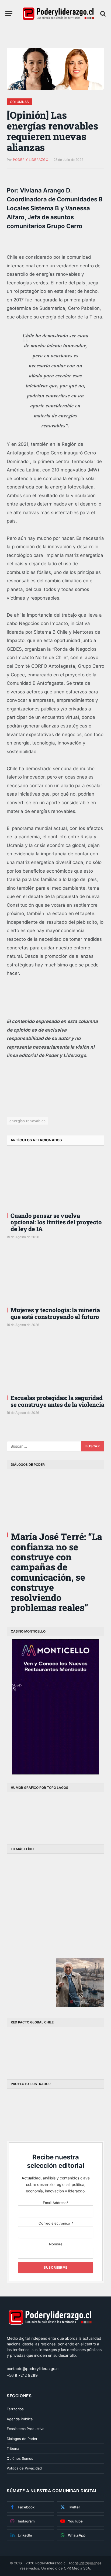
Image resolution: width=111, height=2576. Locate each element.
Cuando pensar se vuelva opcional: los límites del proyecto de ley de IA (56, 1222)
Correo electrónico (56, 2223)
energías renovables (27, 1121)
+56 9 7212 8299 (22, 2375)
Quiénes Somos (20, 2458)
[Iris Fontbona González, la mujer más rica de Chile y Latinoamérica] (31, 1932)
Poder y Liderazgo (31, 160)
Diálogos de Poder (22, 2439)
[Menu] (9, 14)
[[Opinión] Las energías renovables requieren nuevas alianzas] (55, 69)
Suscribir (87, 2563)
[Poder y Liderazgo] (58, 14)
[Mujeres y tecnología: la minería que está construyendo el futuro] (55, 1275)
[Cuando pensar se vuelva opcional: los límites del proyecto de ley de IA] (55, 1181)
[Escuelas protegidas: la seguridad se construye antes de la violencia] (55, 1363)
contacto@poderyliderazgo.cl (33, 2369)
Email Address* (56, 2203)
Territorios (15, 2409)
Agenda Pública (20, 2419)
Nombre (56, 2244)
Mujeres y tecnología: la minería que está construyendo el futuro (55, 1313)
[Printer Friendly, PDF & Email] (22, 1103)
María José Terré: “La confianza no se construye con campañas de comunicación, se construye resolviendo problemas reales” (56, 1572)
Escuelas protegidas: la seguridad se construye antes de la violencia (57, 1401)
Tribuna (13, 2448)
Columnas (19, 102)
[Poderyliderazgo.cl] (50, 2333)
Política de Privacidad (24, 2468)
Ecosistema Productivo (26, 2429)
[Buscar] (102, 14)
